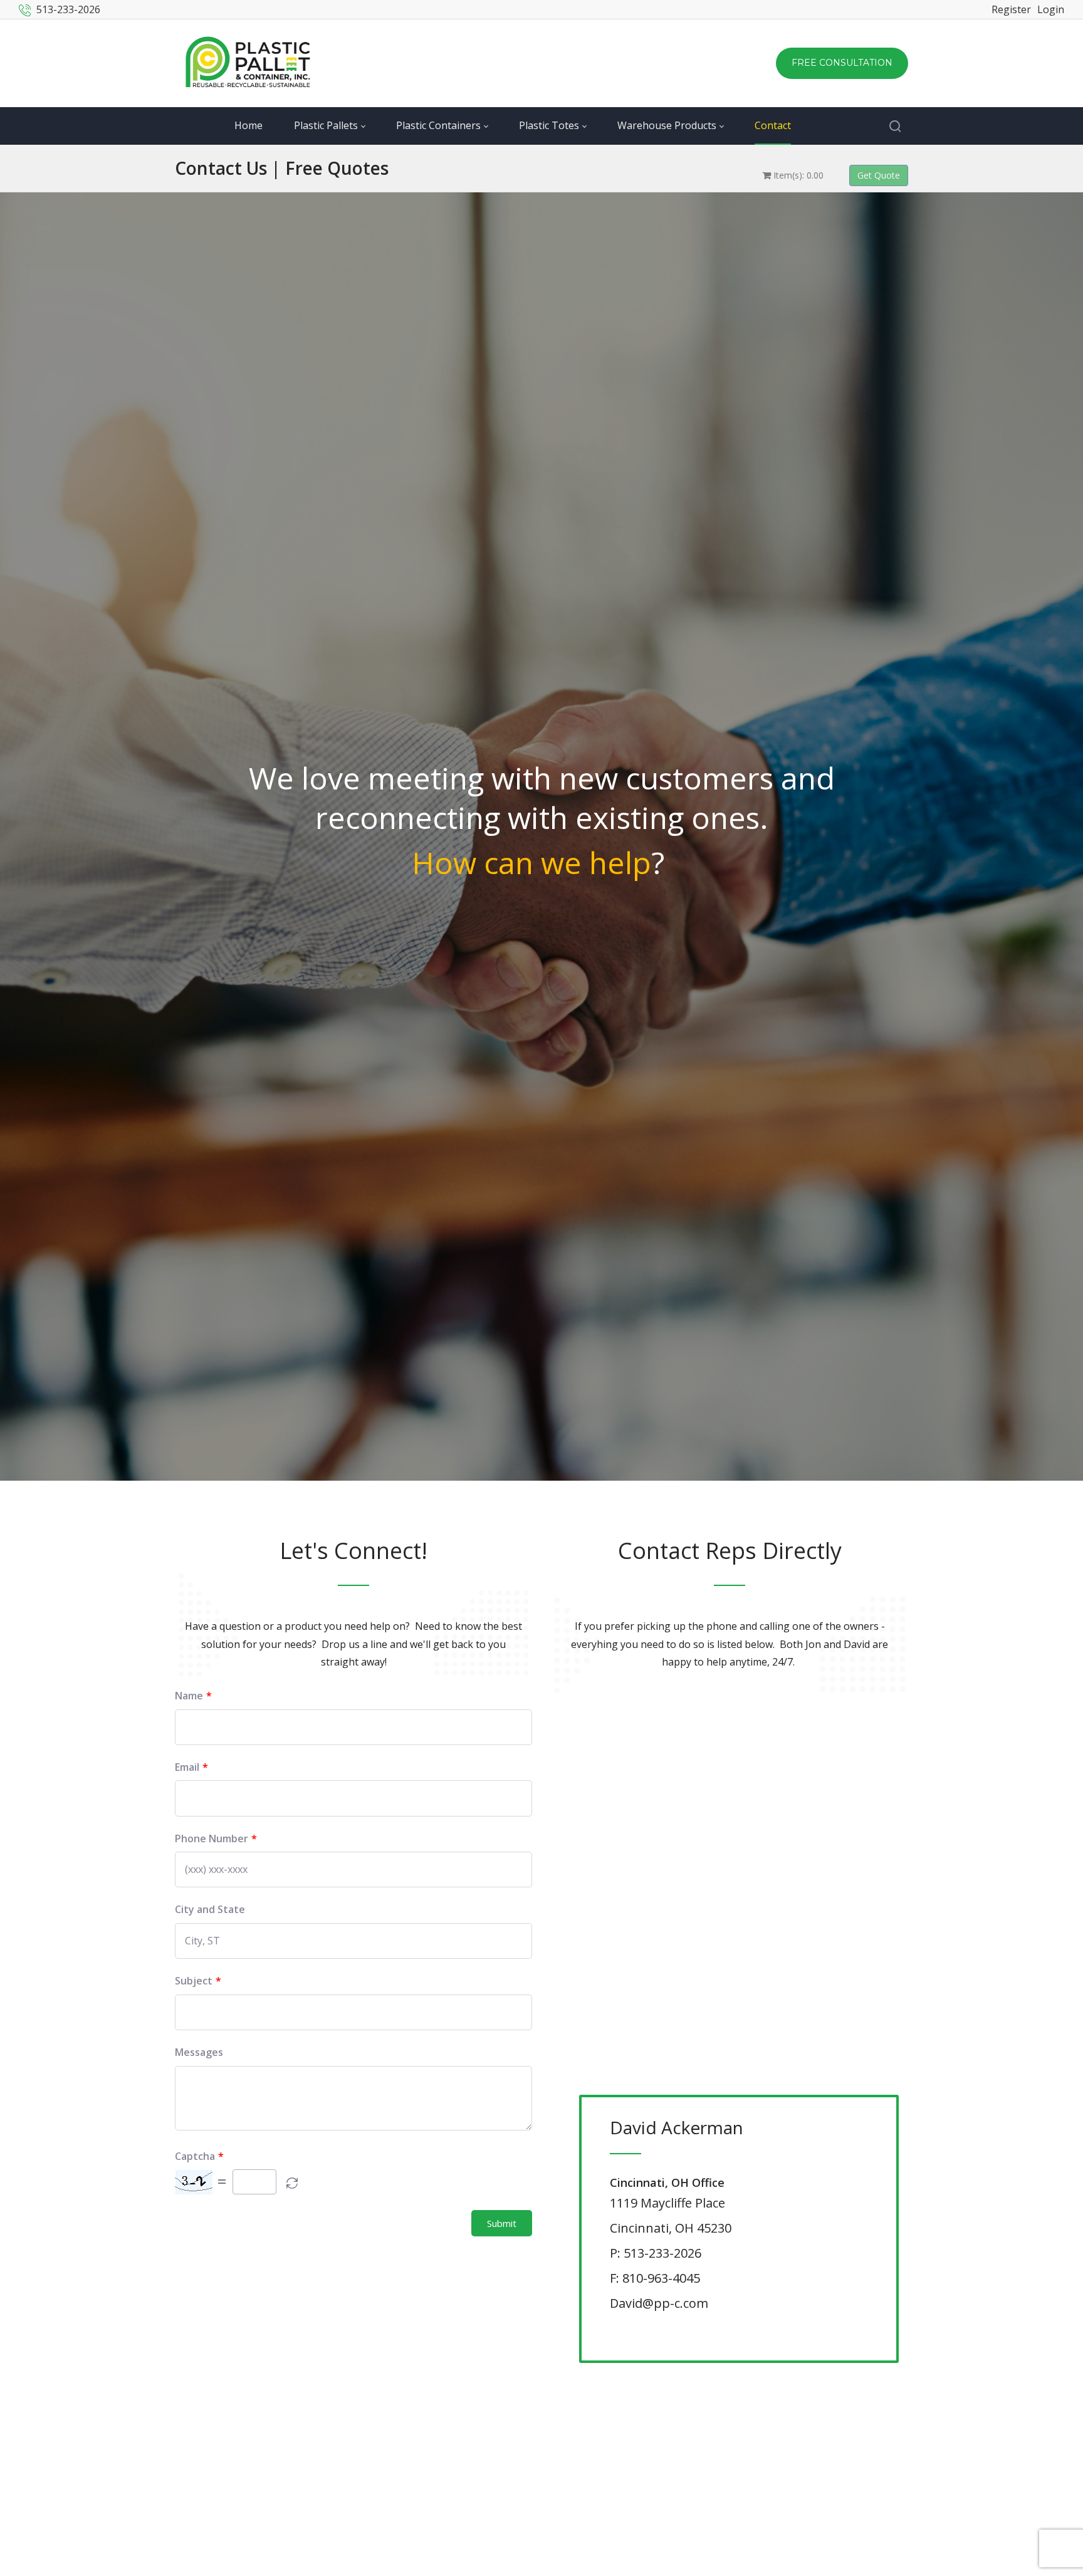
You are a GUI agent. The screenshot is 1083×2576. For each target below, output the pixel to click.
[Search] (895, 126)
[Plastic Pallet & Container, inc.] (248, 63)
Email (187, 1767)
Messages (199, 2052)
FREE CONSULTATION (842, 63)
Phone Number (212, 1839)
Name (189, 1696)
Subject (194, 1981)
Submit (502, 2223)
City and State (210, 1910)
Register (1011, 9)
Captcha (195, 2156)
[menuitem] (264, 126)
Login (1051, 9)
